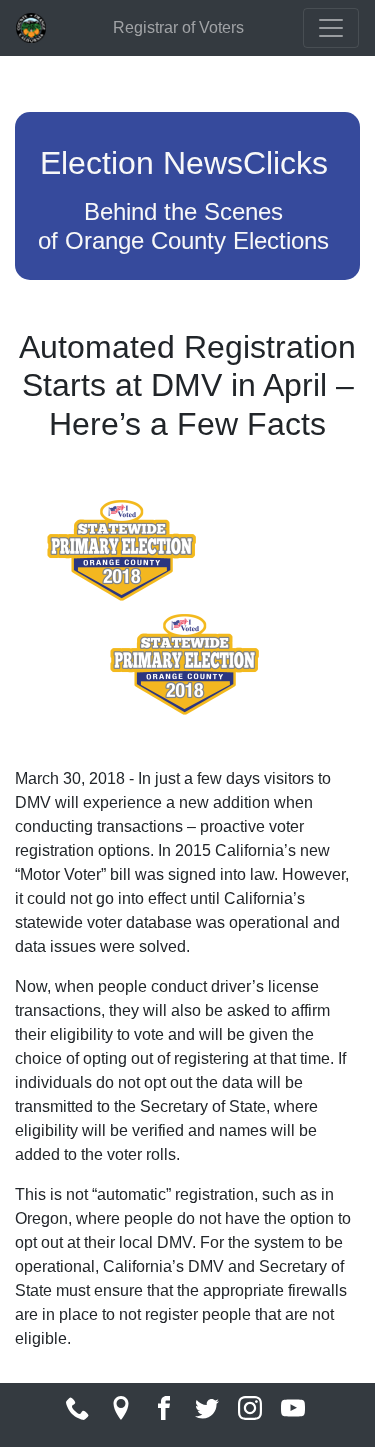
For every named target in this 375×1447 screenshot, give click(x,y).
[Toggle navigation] (331, 28)
